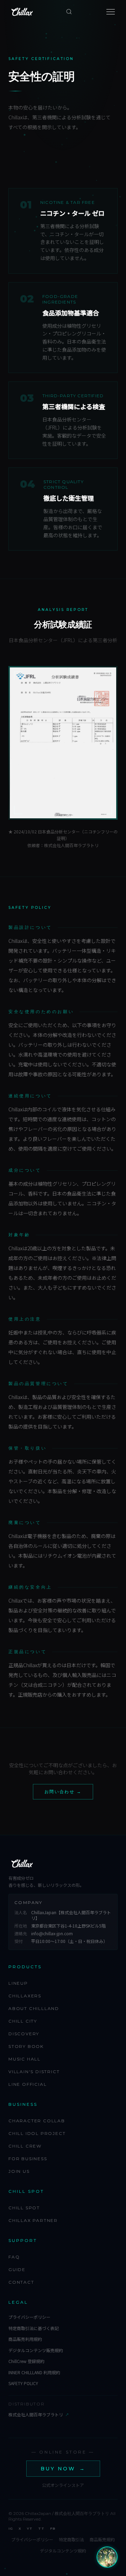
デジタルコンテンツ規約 (63, 2551)
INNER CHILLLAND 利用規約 (34, 2372)
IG (11, 2528)
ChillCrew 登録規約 (26, 2361)
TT (41, 2528)
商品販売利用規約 (25, 2339)
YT (30, 2528)
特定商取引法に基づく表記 (34, 2328)
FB (53, 2528)
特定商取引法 (71, 2540)
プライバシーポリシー (29, 2317)
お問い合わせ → (63, 1792)
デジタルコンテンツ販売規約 (36, 2350)
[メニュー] (111, 12)
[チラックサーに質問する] (107, 2557)
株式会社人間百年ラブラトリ (38, 2415)
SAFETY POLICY (23, 2383)
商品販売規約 (102, 2540)
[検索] (69, 12)
